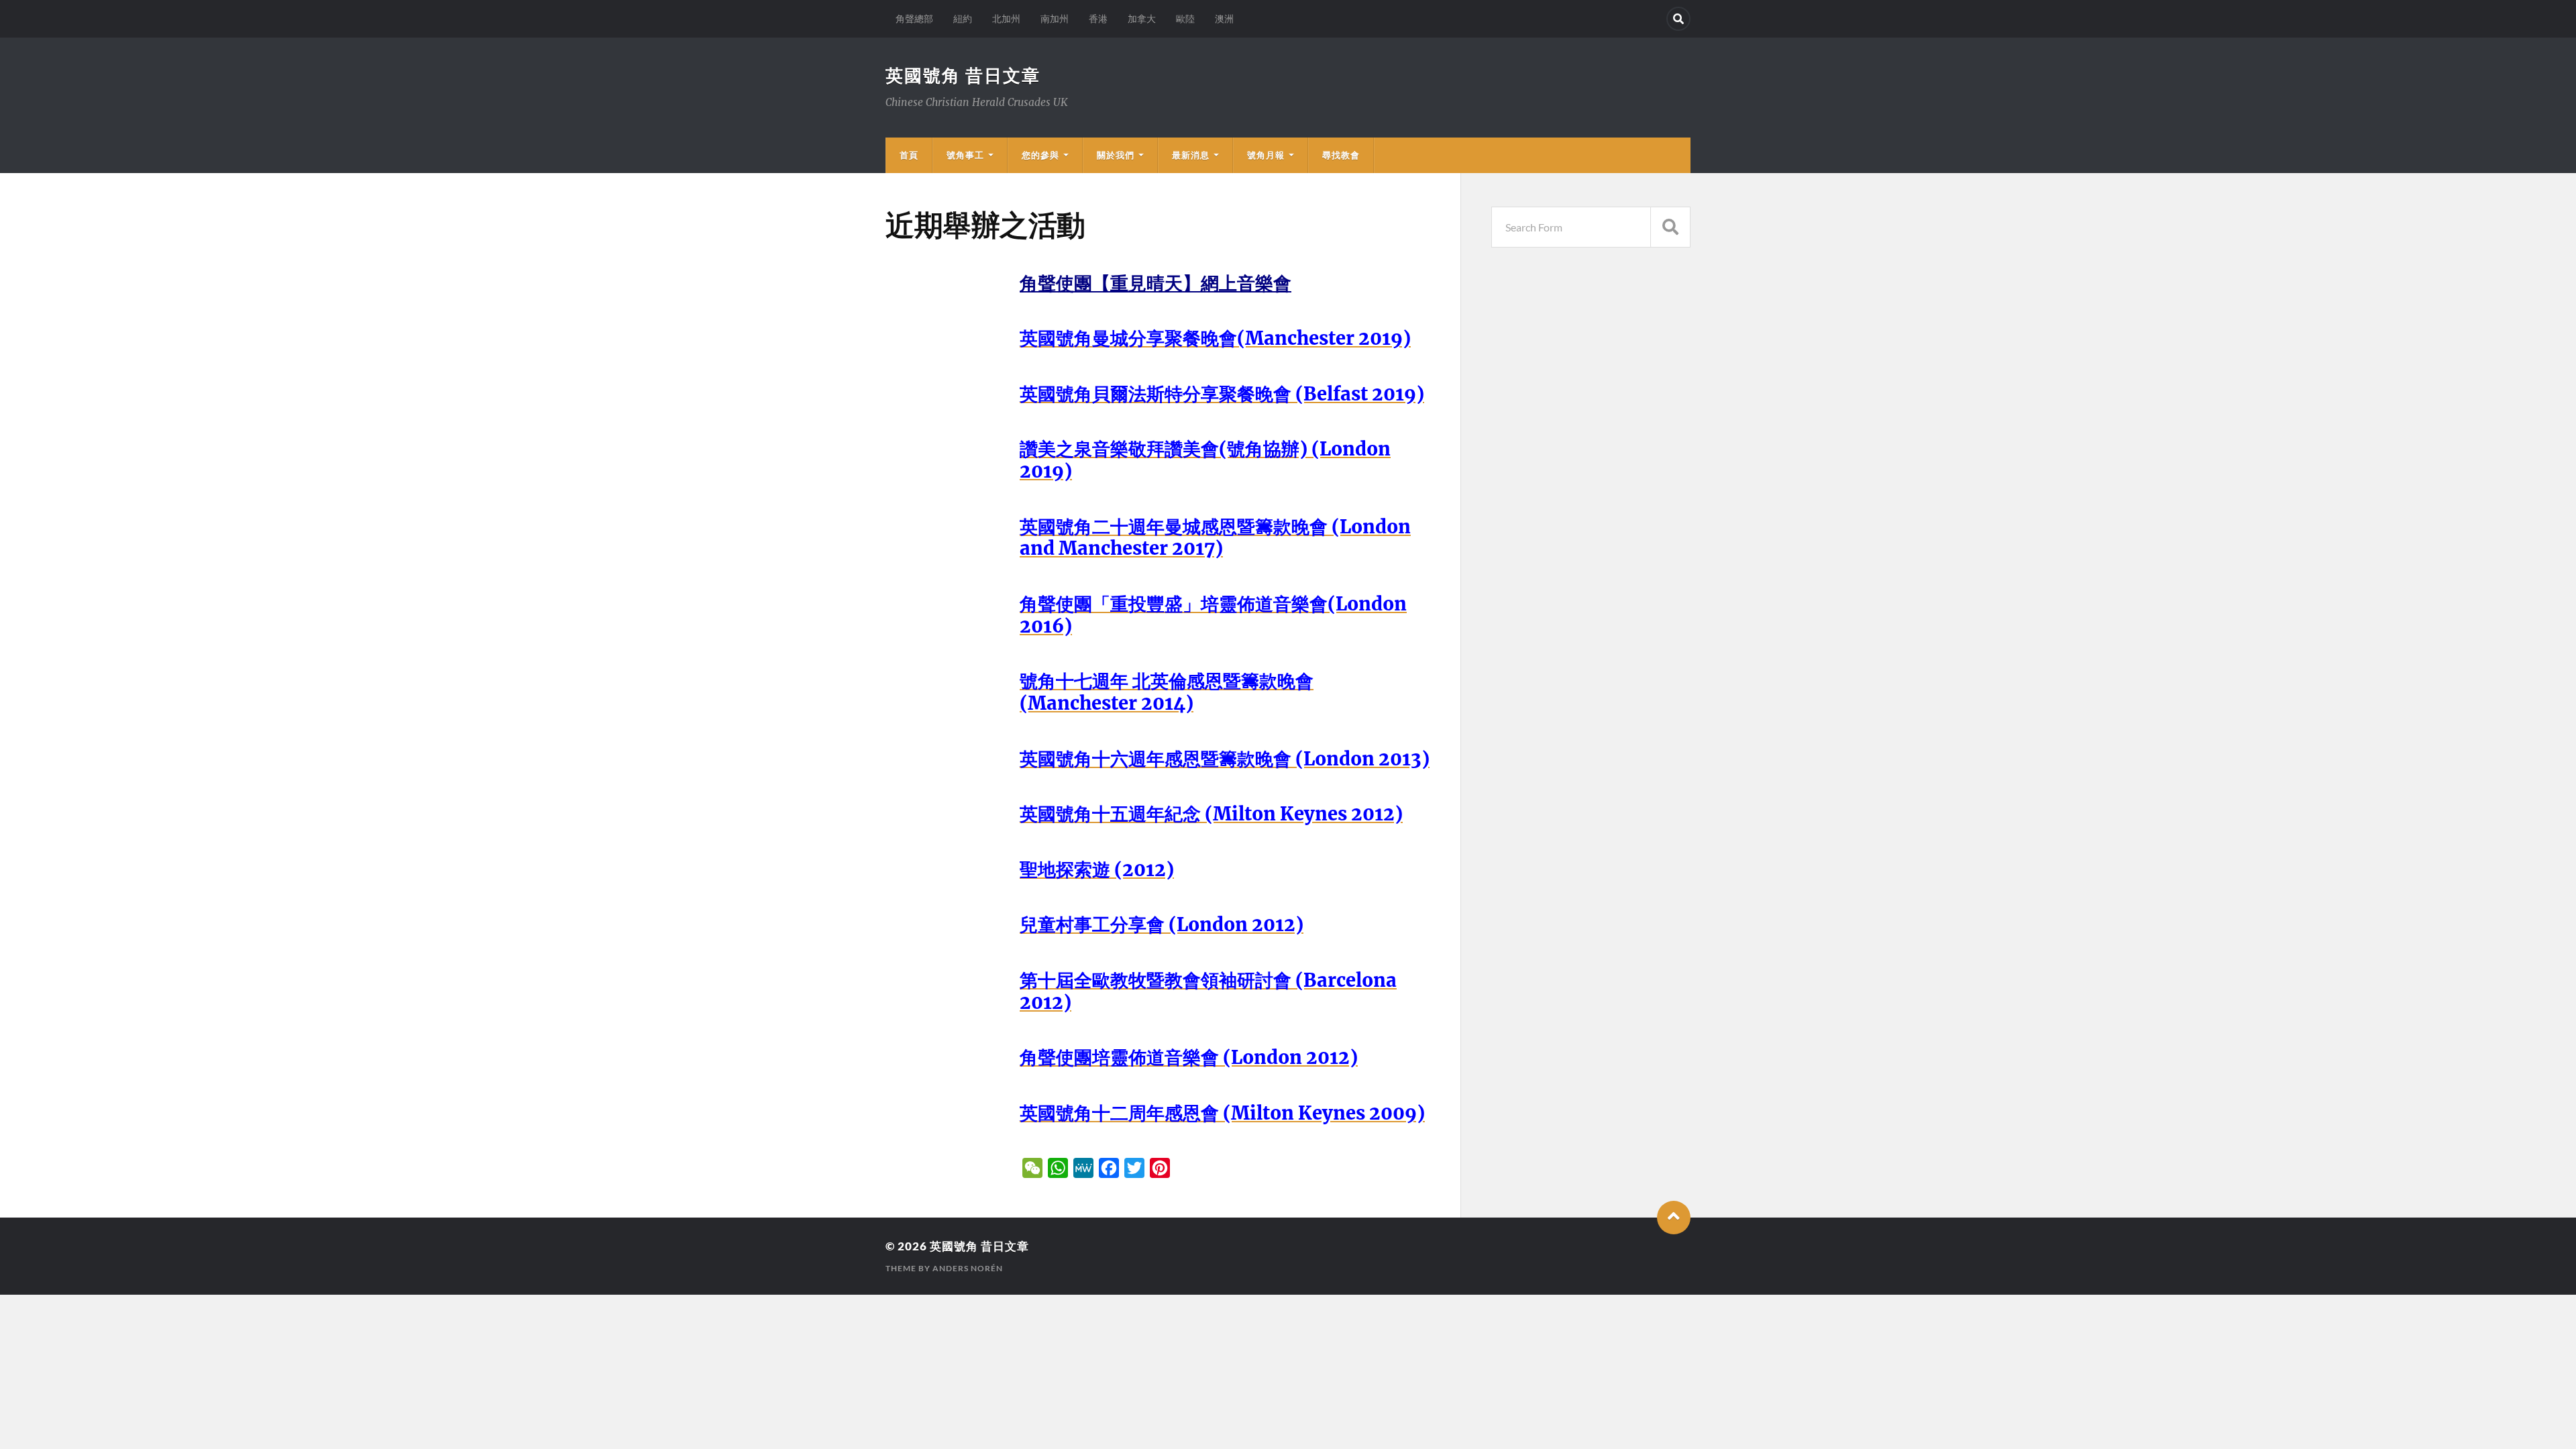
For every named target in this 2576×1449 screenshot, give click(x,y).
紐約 (963, 18)
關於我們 (1116, 155)
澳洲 (1224, 18)
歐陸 (1185, 18)
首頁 (909, 155)
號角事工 (965, 155)
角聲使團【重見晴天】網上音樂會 (1156, 283)
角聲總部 (914, 18)
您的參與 (1040, 155)
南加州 (1055, 18)
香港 (1098, 18)
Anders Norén (968, 1268)
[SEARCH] (1670, 227)
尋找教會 (1341, 155)
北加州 (1006, 18)
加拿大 (1142, 18)
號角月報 (1266, 155)
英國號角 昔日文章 (963, 75)
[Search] (1678, 19)
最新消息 (1191, 155)
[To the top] (1674, 1218)
